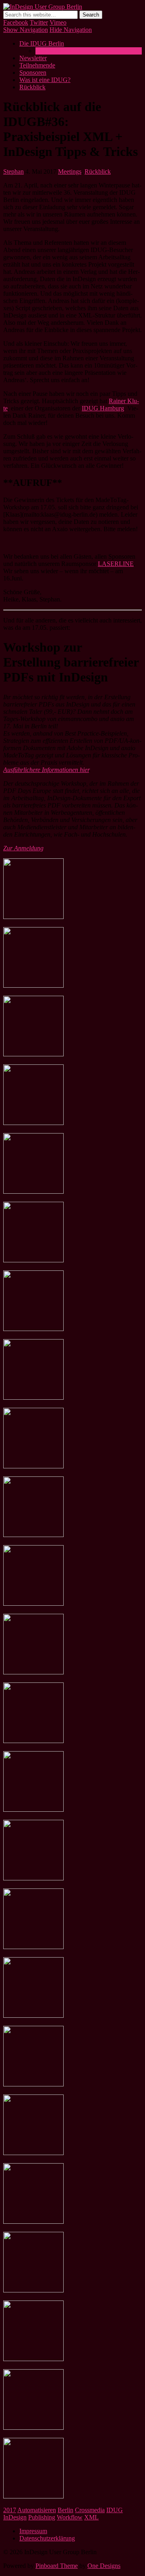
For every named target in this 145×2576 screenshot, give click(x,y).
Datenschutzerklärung (47, 2538)
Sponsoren (33, 73)
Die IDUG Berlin (42, 43)
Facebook (16, 22)
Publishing (42, 2517)
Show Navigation (26, 30)
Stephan (13, 171)
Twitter (39, 22)
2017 (10, 2510)
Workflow (70, 2517)
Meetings (70, 171)
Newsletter (33, 58)
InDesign (15, 2517)
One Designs (104, 2566)
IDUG (115, 2510)
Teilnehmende (37, 65)
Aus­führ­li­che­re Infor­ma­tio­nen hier (46, 770)
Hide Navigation (71, 30)
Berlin (65, 2510)
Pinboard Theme (57, 2566)
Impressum (33, 2531)
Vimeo (58, 22)
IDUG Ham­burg (103, 408)
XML (91, 2517)
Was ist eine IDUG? (61, 51)
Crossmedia (90, 2510)
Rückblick (32, 87)
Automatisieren (37, 2510)
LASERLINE (116, 564)
